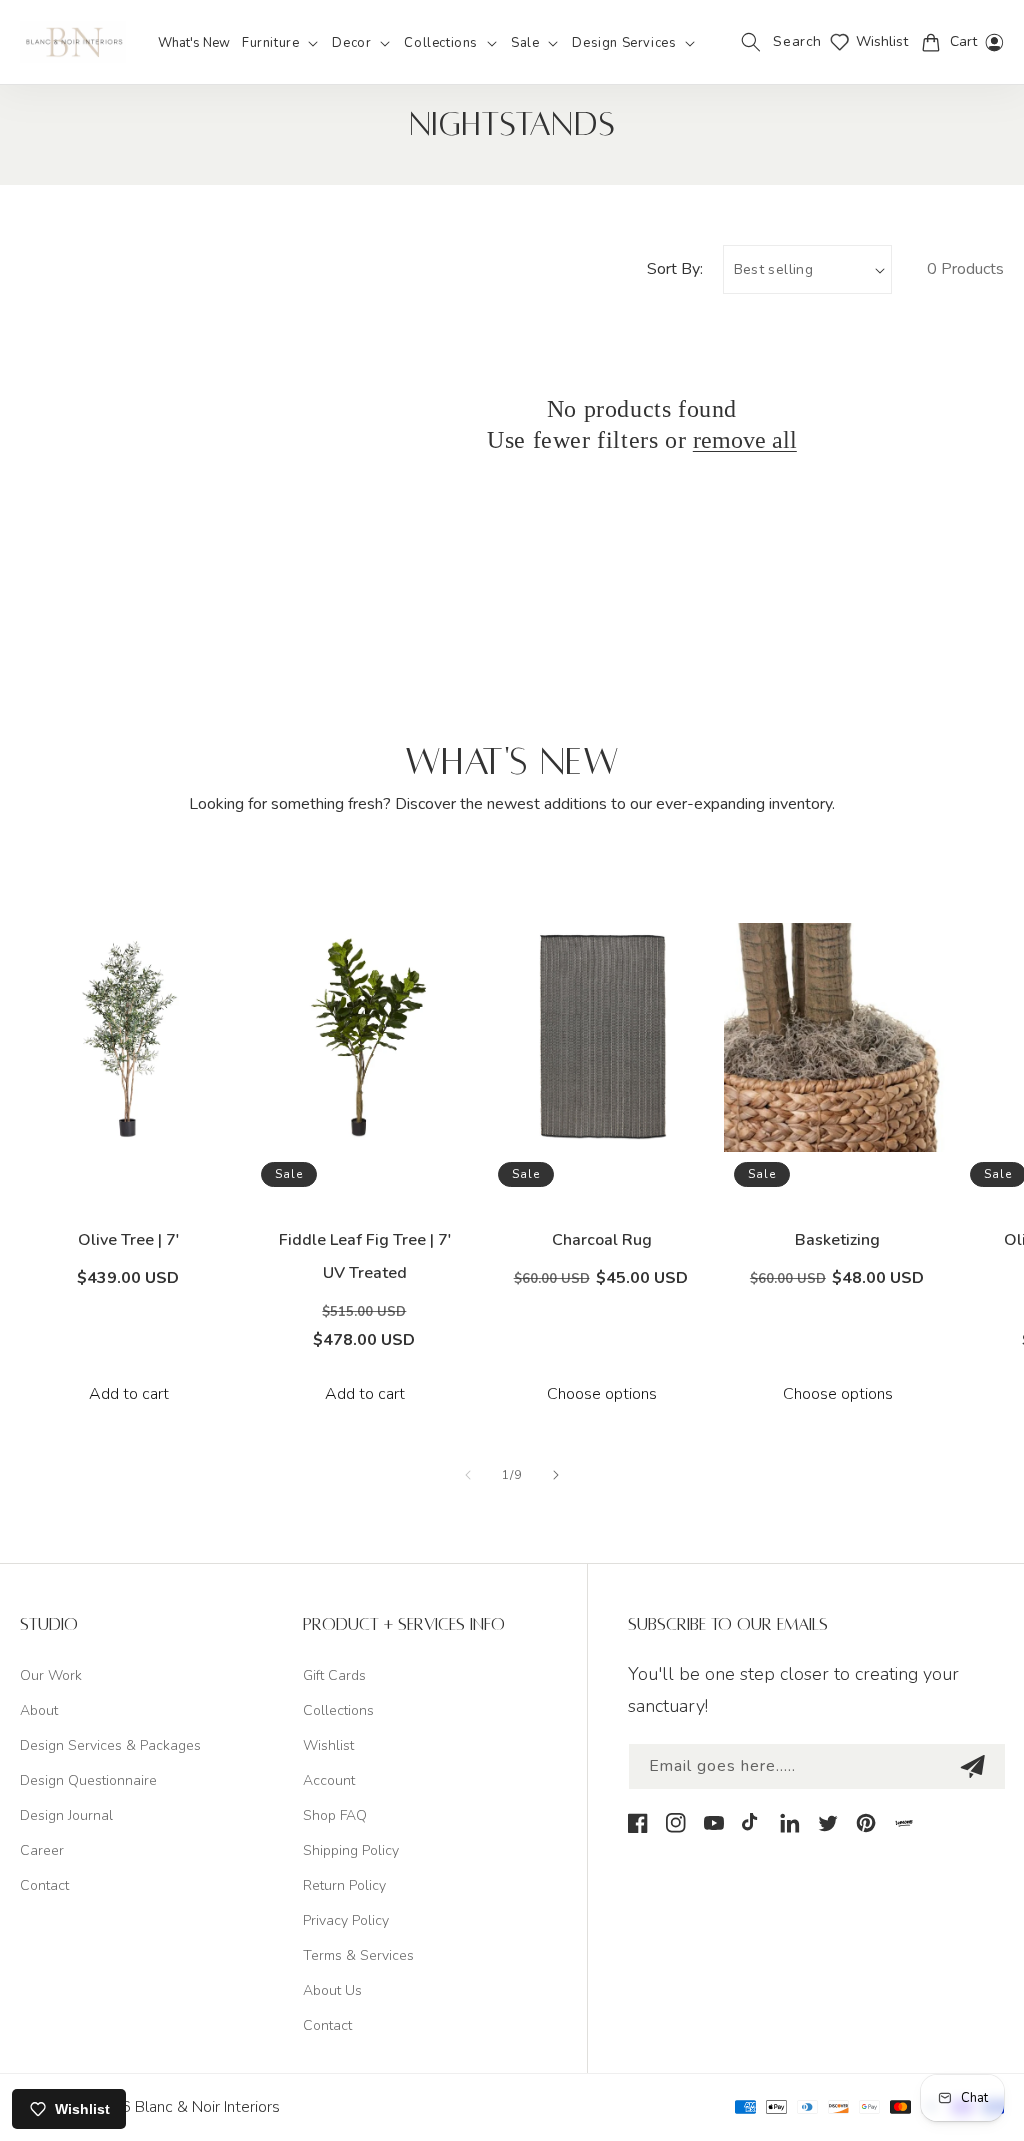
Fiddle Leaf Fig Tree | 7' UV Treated (365, 1256)
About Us (332, 1990)
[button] (281, 43)
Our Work (51, 1675)
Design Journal (66, 1815)
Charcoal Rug (602, 1240)
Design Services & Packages (110, 1745)
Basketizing (837, 1240)
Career (42, 1850)
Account (329, 1780)
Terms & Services (358, 1955)
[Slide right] (556, 1475)
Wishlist (328, 1745)
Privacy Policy (346, 1920)
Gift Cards (334, 1675)
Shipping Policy (351, 1850)
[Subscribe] (972, 1766)
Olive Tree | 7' (129, 1240)
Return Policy (344, 1885)
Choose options (602, 1394)
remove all (745, 440)
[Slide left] (468, 1475)
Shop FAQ (335, 1815)
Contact (44, 1885)
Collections (338, 1710)
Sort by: (675, 269)
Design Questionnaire (88, 1780)
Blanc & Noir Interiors (207, 2107)
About (39, 1710)
